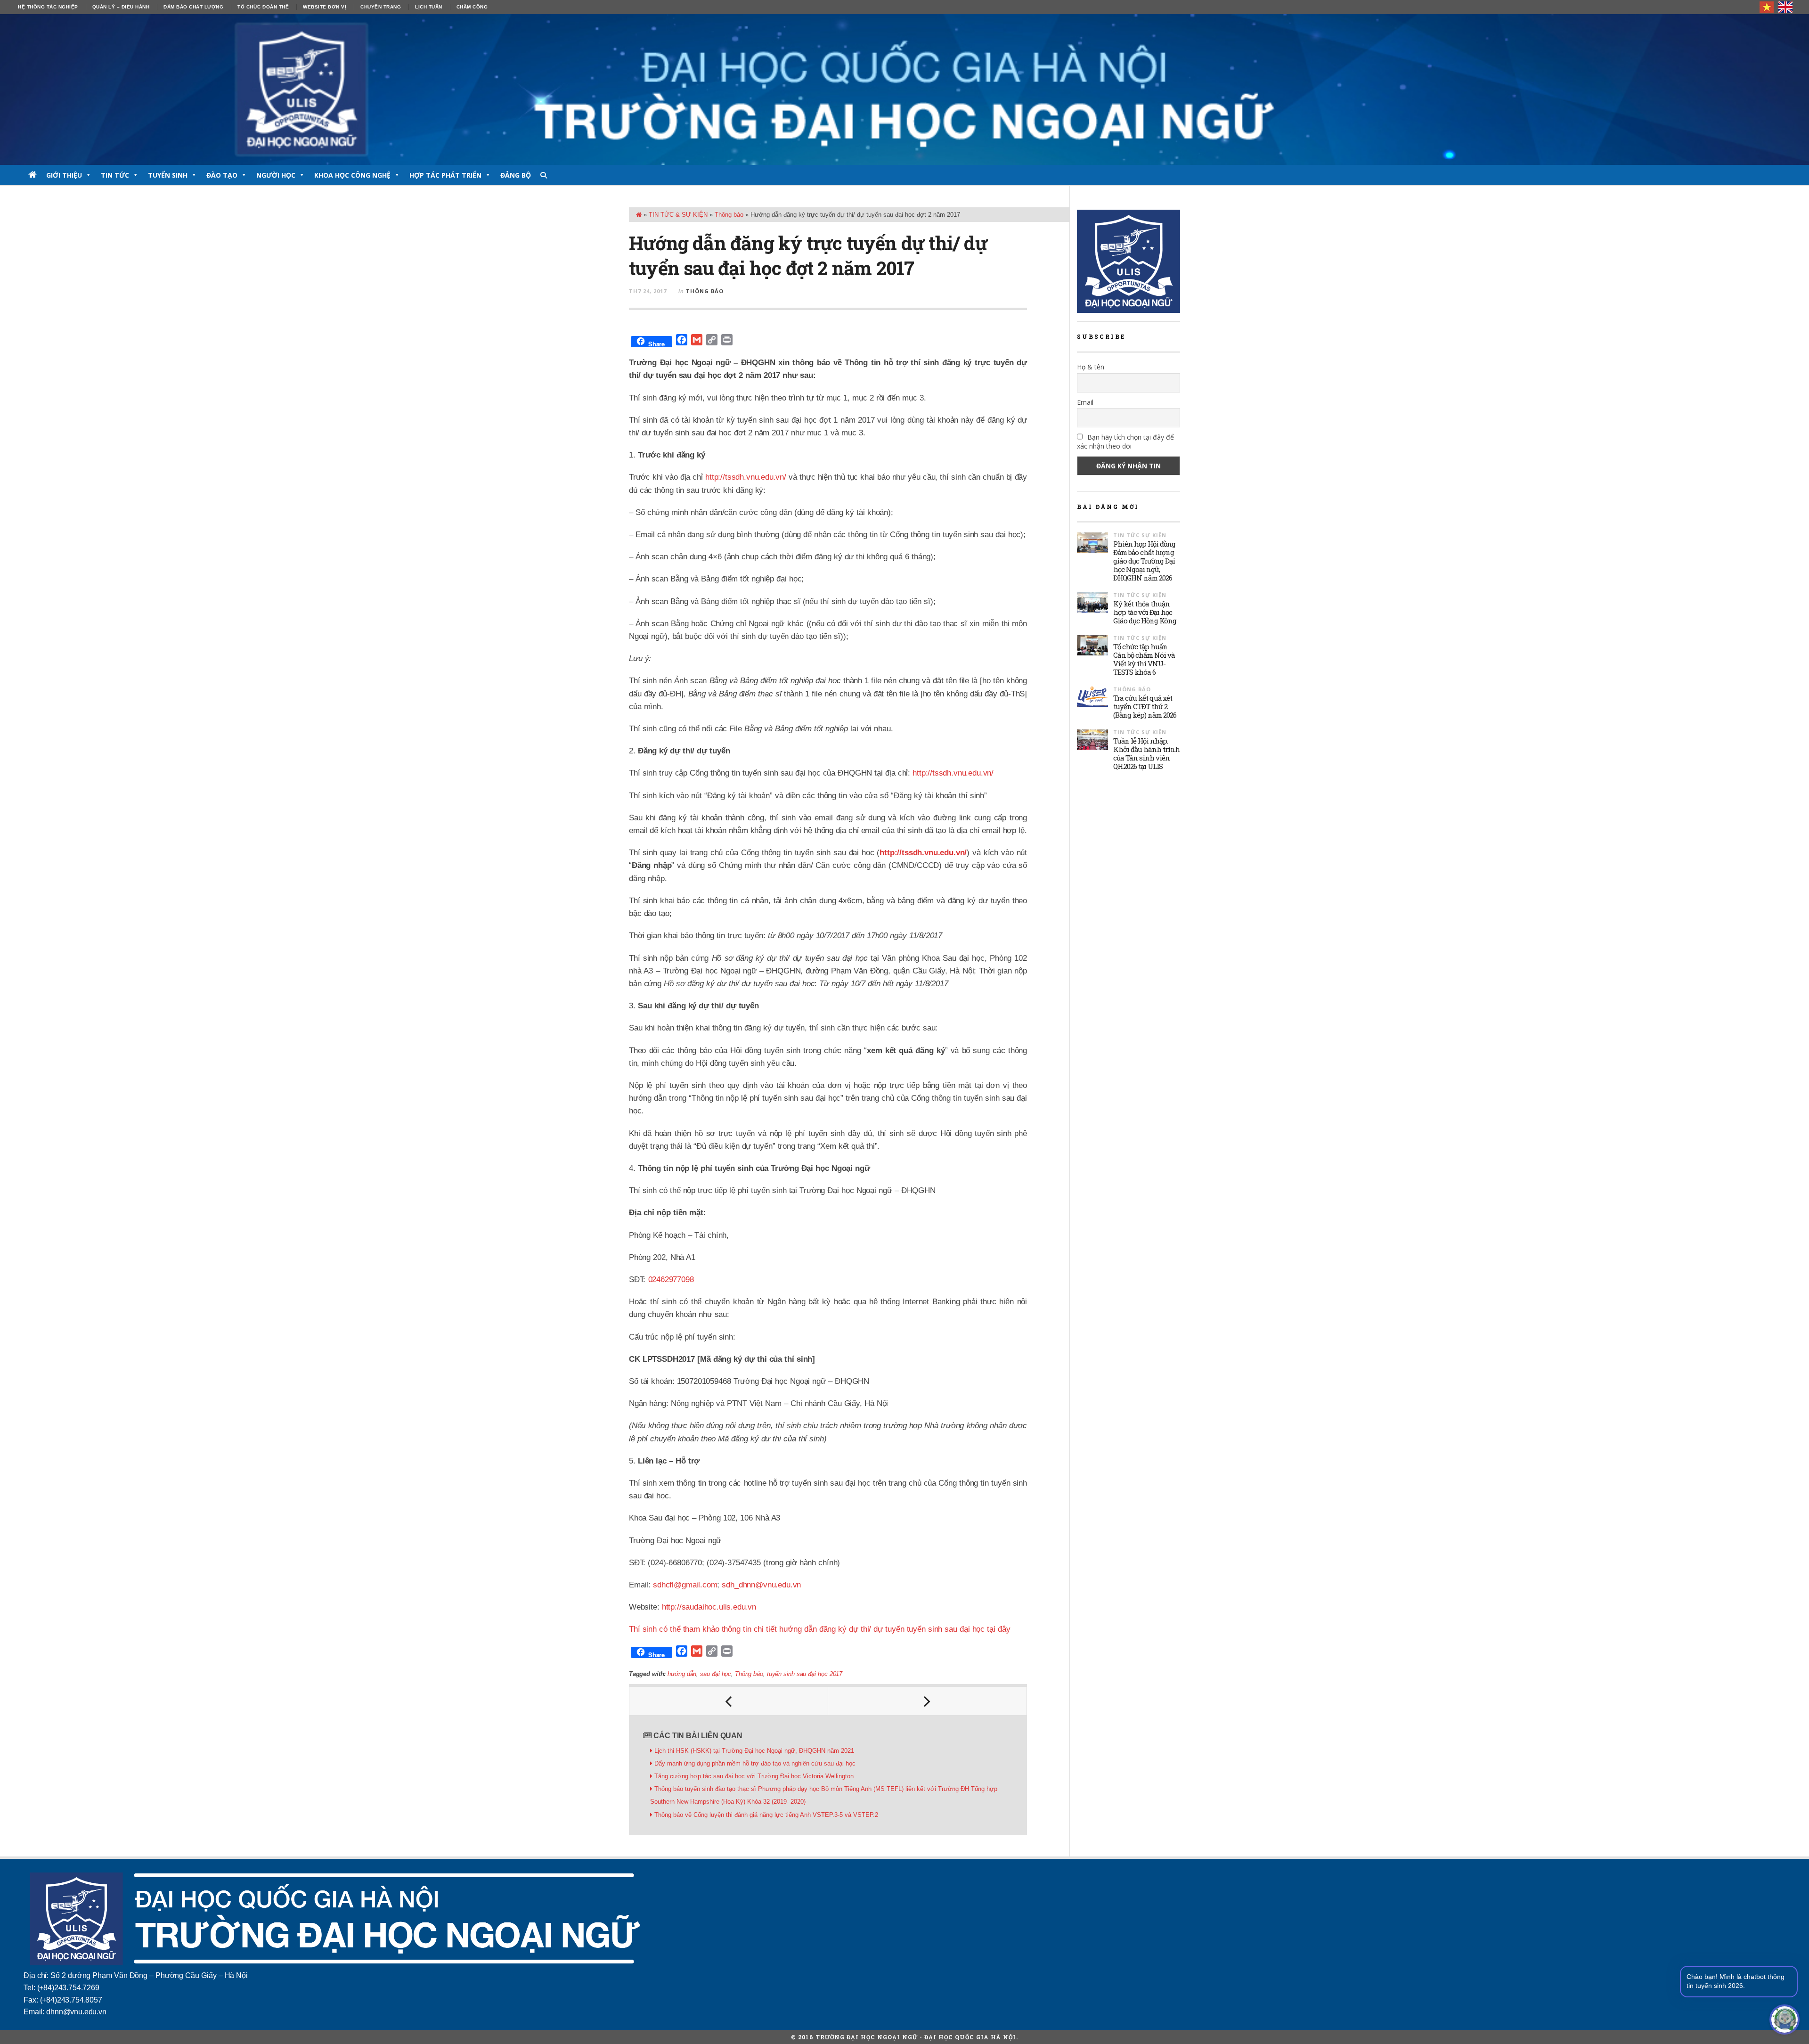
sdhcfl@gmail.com (685, 1585)
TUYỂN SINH (168, 175)
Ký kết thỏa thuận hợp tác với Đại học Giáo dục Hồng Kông (1145, 612)
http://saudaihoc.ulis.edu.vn (709, 1607)
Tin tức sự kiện (1140, 535)
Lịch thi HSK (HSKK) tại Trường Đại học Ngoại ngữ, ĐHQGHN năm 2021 (754, 1751)
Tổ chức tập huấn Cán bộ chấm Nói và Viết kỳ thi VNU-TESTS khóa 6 (1144, 659)
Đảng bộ (516, 175)
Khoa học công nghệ (352, 175)
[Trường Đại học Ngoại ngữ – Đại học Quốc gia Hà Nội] (904, 90)
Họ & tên (1091, 367)
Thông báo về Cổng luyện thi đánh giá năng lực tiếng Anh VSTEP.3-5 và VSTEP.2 (766, 1815)
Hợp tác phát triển (445, 175)
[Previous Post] (729, 1701)
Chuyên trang (381, 7)
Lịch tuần (429, 7)
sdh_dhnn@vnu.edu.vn (761, 1585)
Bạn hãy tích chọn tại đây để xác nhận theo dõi (1125, 442)
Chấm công (472, 7)
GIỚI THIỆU (64, 175)
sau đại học (716, 1674)
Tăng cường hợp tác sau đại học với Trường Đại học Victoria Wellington (754, 1776)
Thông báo (729, 215)
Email (1085, 402)
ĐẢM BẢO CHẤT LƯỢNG (193, 7)
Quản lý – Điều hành (121, 7)
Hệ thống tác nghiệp (48, 7)
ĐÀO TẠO (222, 175)
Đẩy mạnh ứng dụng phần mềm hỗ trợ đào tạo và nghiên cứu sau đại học (755, 1763)
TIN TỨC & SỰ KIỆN (678, 215)
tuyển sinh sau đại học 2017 (805, 1674)
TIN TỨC (115, 175)
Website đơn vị (325, 7)
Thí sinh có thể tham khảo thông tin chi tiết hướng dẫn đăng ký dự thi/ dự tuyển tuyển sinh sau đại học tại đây (819, 1629)
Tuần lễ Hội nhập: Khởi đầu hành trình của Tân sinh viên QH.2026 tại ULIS (1146, 753)
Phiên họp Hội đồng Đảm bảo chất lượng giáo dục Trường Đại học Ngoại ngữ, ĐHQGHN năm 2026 (1144, 561)
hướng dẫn (682, 1674)
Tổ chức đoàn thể (263, 7)
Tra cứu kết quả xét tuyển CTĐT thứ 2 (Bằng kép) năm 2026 (1145, 706)
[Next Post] (928, 1701)
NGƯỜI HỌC (276, 175)
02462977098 (671, 1280)
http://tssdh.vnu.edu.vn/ (746, 477)
